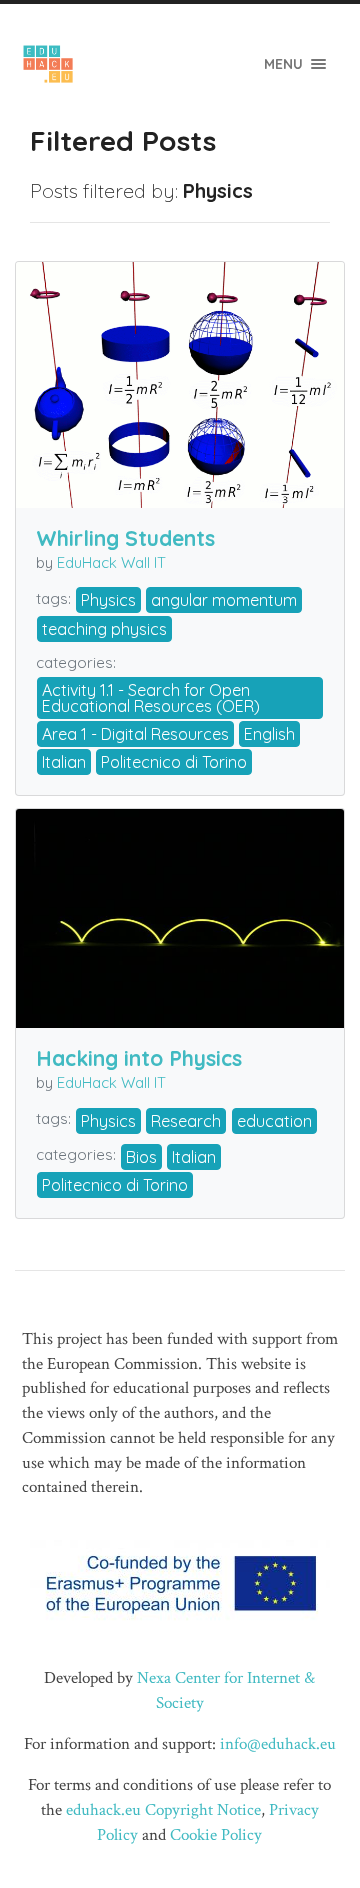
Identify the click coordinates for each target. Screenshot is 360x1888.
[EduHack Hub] (48, 64)
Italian (64, 762)
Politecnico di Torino (174, 762)
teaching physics (104, 629)
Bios (141, 1157)
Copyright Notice (203, 1810)
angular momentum (224, 600)
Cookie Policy (216, 1835)
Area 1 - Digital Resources (135, 734)
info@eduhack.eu (278, 1744)
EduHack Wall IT (111, 562)
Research (186, 1121)
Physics (108, 600)
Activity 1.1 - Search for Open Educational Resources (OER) (151, 698)
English (269, 734)
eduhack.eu (103, 1810)
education (274, 1121)
